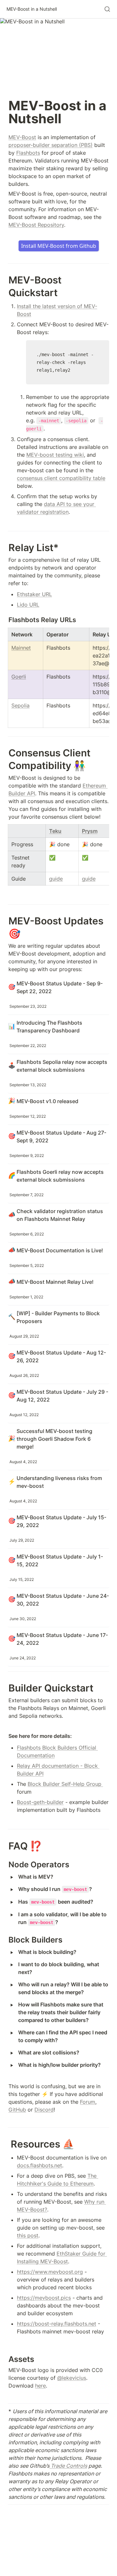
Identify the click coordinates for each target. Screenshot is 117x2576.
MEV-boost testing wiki (55, 455)
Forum (88, 2102)
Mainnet (21, 648)
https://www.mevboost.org (50, 2272)
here (40, 2386)
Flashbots (28, 153)
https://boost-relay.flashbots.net (57, 2324)
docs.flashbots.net (39, 2165)
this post (28, 2235)
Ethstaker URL (34, 594)
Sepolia (20, 705)
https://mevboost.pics (44, 2298)
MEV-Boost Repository (36, 225)
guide (56, 879)
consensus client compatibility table (61, 478)
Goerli (19, 677)
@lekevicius (72, 2378)
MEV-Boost (22, 137)
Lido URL (28, 605)
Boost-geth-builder (40, 1802)
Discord (44, 2110)
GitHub (17, 2110)
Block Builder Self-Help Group (65, 1784)
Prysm (90, 831)
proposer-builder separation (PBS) (51, 145)
